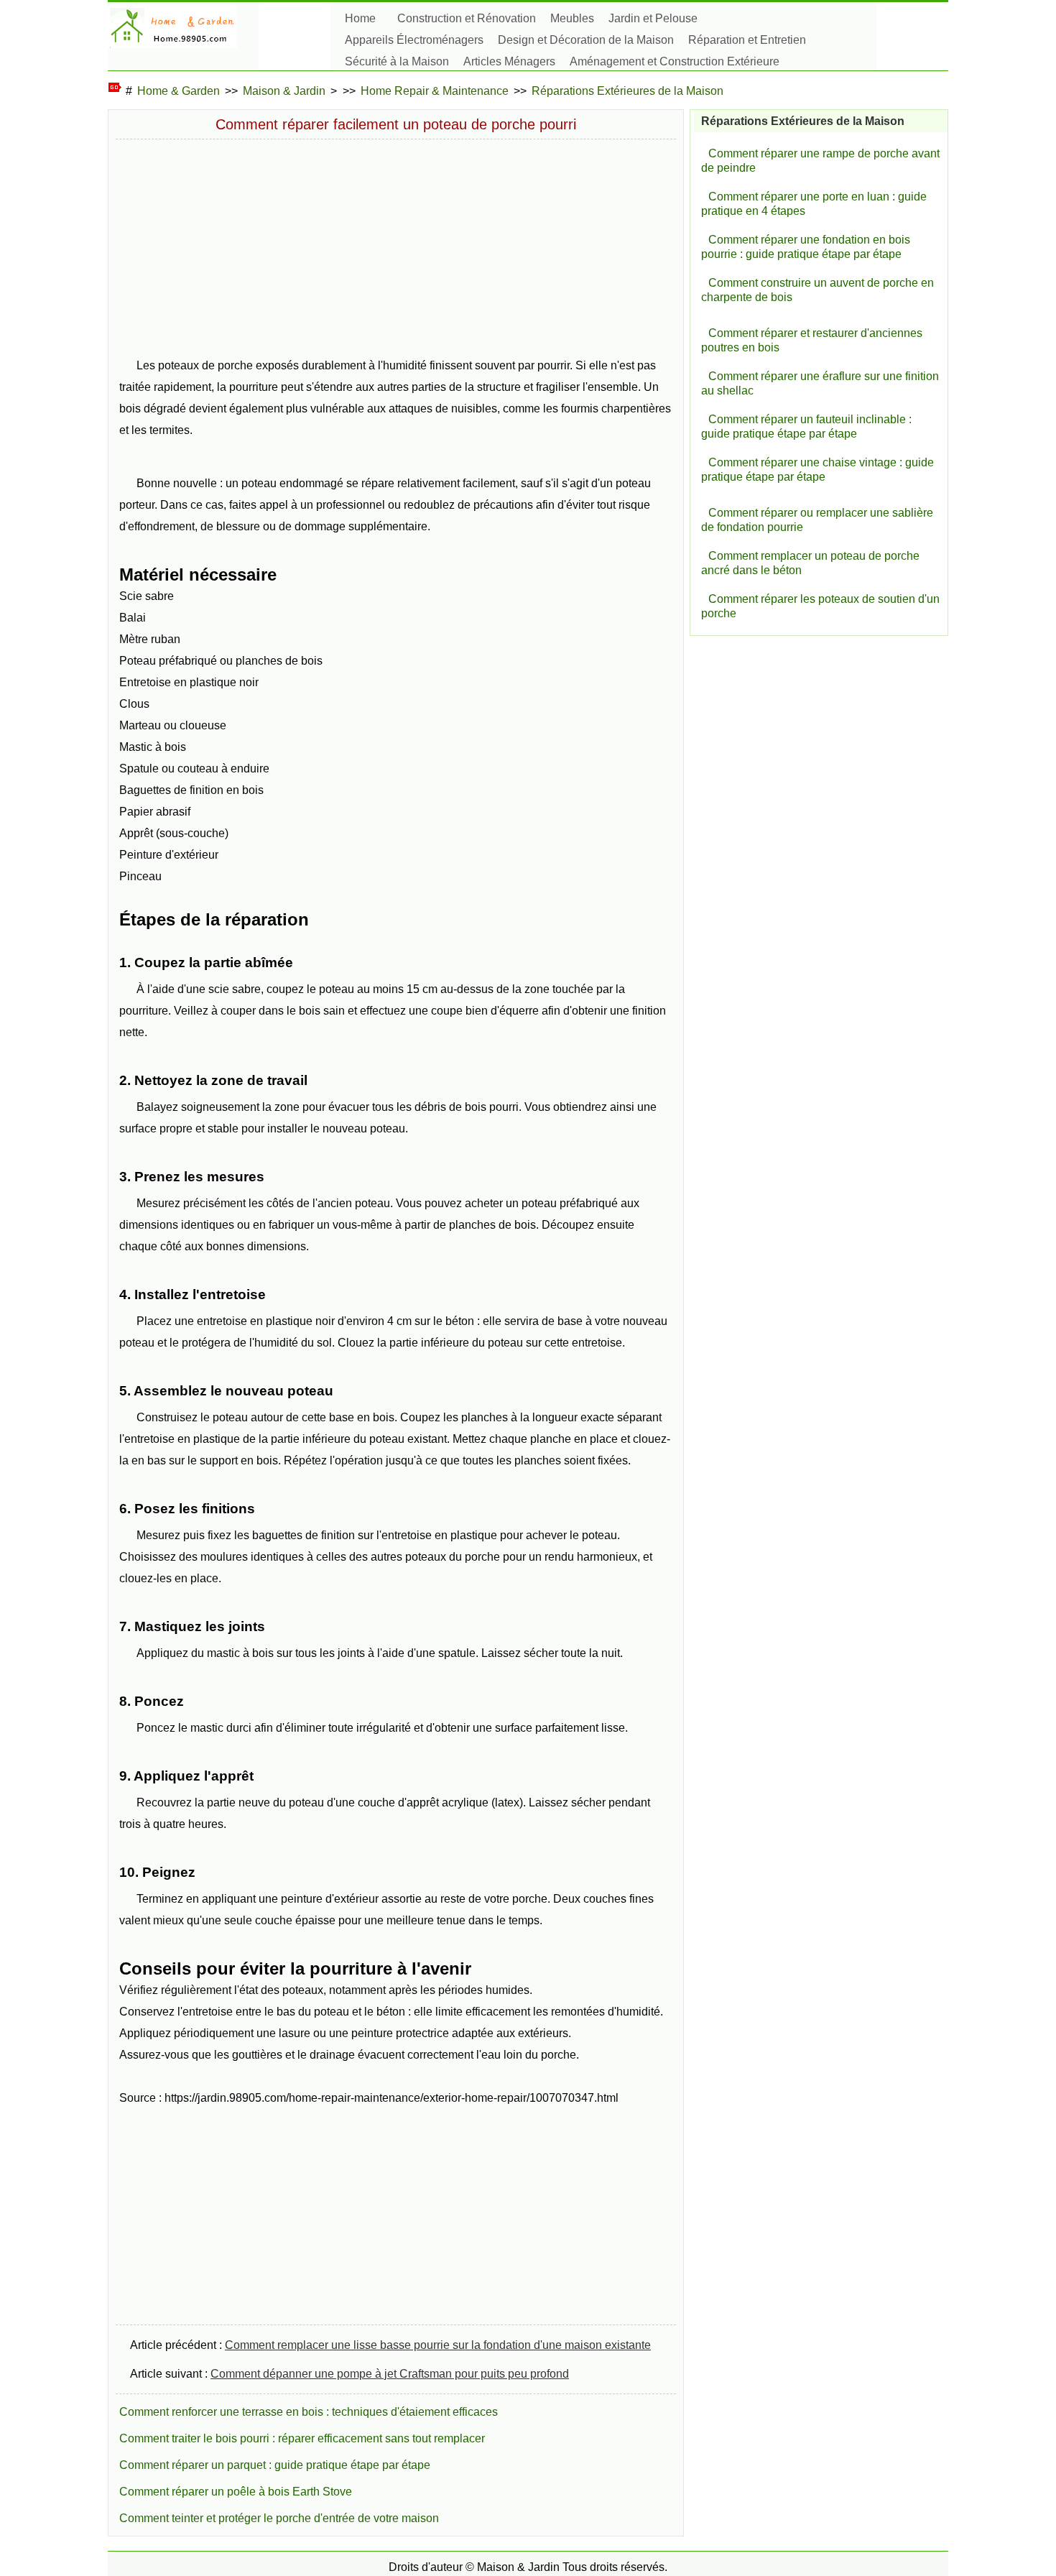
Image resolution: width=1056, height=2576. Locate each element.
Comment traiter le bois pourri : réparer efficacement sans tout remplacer (302, 2438)
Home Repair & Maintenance (435, 91)
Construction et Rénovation (467, 18)
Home (360, 18)
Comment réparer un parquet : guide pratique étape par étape (275, 2465)
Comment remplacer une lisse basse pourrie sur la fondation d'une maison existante (438, 2345)
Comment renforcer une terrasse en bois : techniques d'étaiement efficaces (309, 2412)
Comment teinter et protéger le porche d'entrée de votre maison (279, 2518)
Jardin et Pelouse (653, 18)
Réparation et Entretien (747, 40)
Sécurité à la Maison (397, 61)
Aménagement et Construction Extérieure (675, 61)
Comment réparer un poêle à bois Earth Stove (236, 2492)
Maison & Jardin (284, 91)
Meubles (572, 18)
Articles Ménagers (509, 61)
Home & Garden (179, 91)
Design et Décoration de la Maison (586, 40)
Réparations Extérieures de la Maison (627, 91)
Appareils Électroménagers (414, 40)
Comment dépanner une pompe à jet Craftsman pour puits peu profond (390, 2374)
